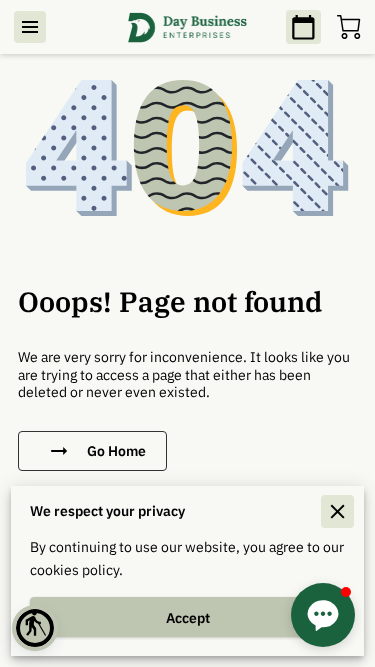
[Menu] (30, 27)
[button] (35, 628)
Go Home (116, 450)
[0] (349, 27)
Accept (188, 617)
